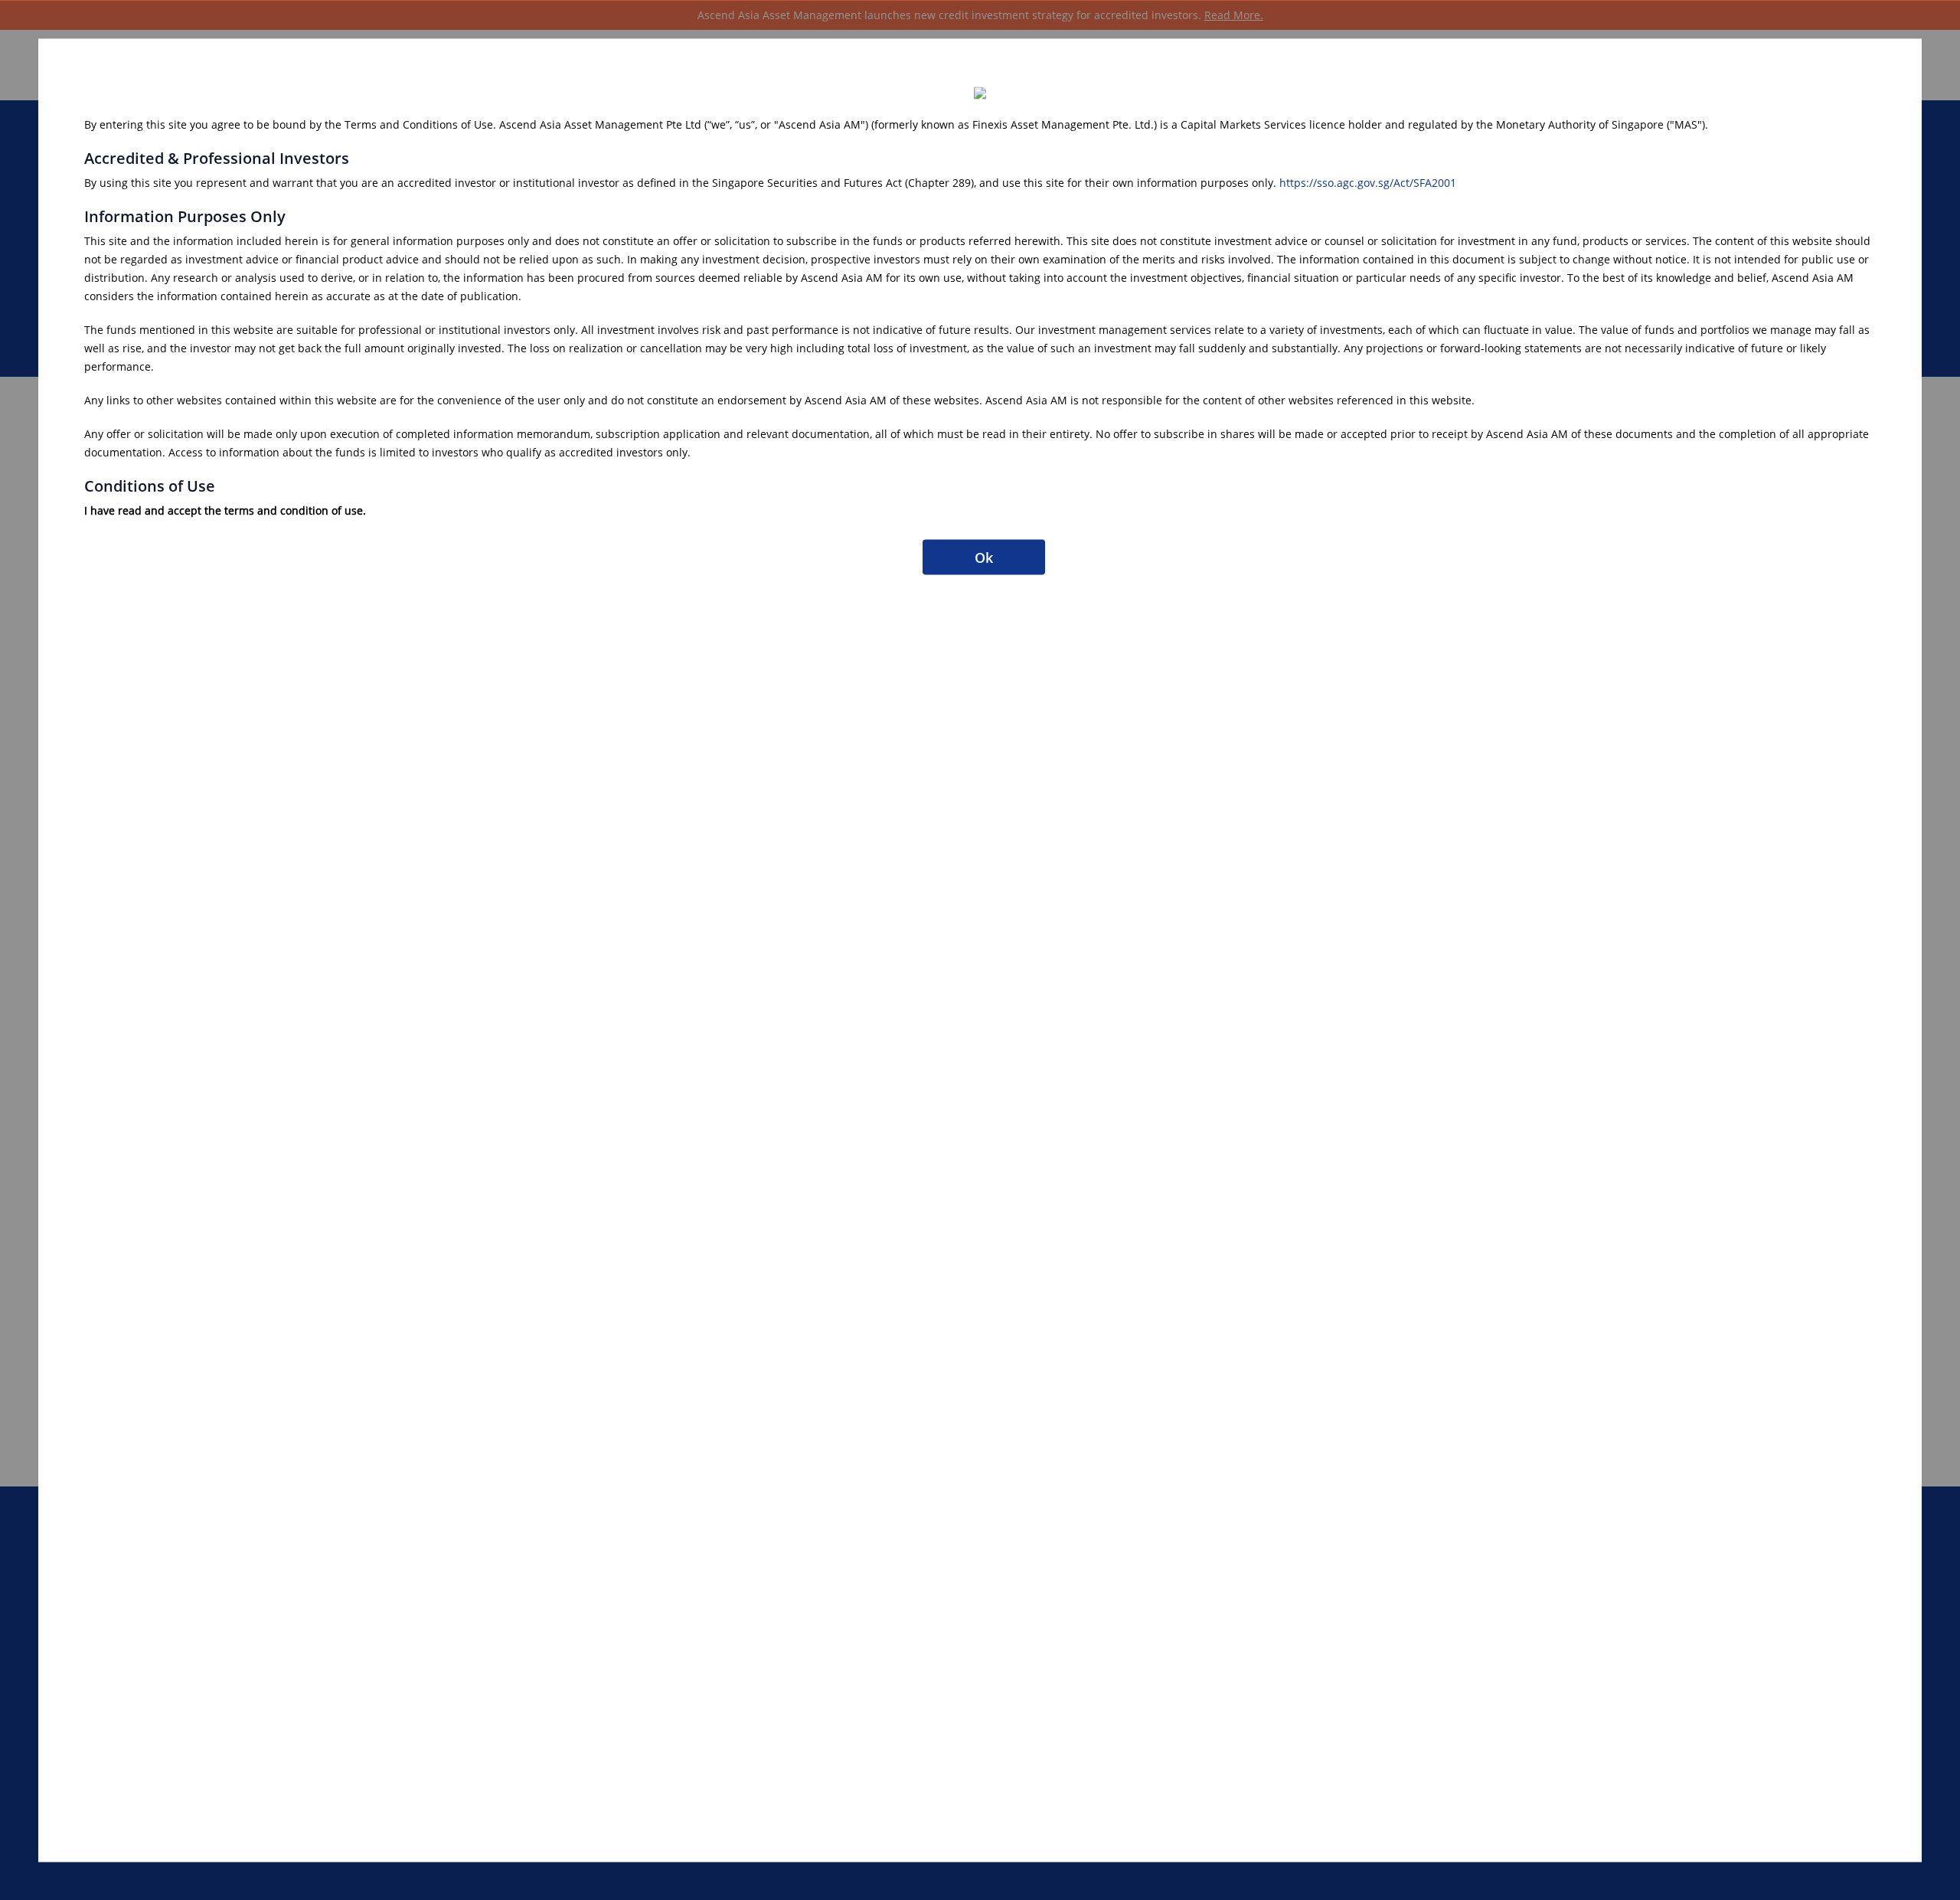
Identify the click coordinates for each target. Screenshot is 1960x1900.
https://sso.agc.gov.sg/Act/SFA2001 (1368, 182)
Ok (984, 557)
